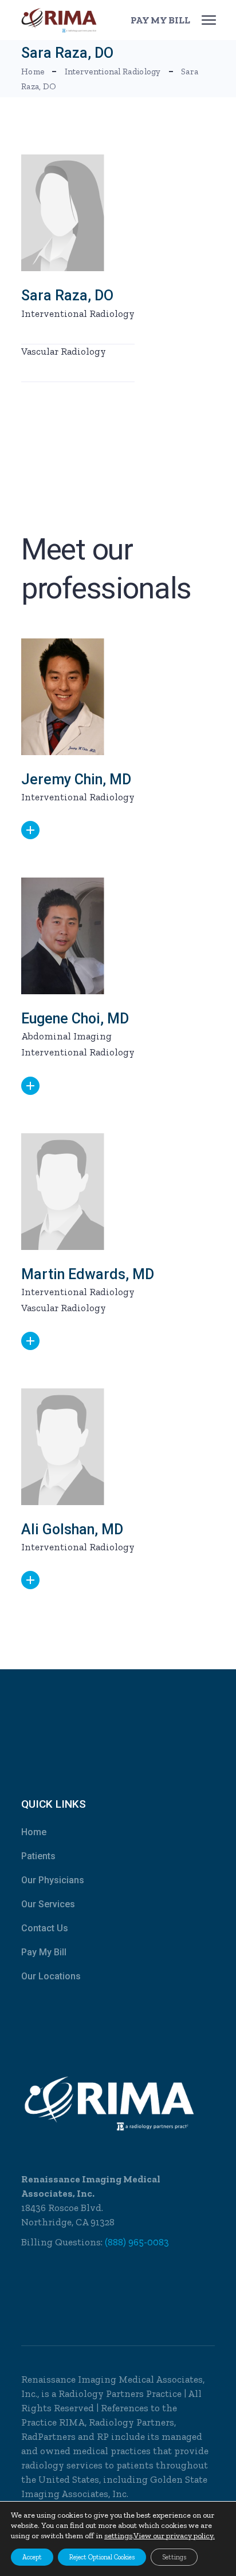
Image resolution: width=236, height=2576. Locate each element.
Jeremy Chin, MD (76, 779)
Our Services (48, 1904)
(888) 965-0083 (137, 2242)
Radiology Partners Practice (120, 2394)
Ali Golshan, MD (72, 1529)
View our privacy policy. (174, 2536)
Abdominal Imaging (66, 1036)
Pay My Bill (44, 1952)
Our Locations (51, 1976)
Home (34, 1832)
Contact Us (45, 1928)
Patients (38, 1856)
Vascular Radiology (64, 351)
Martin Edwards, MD (88, 1274)
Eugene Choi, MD (75, 1019)
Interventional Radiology (78, 313)
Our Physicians (53, 1880)
